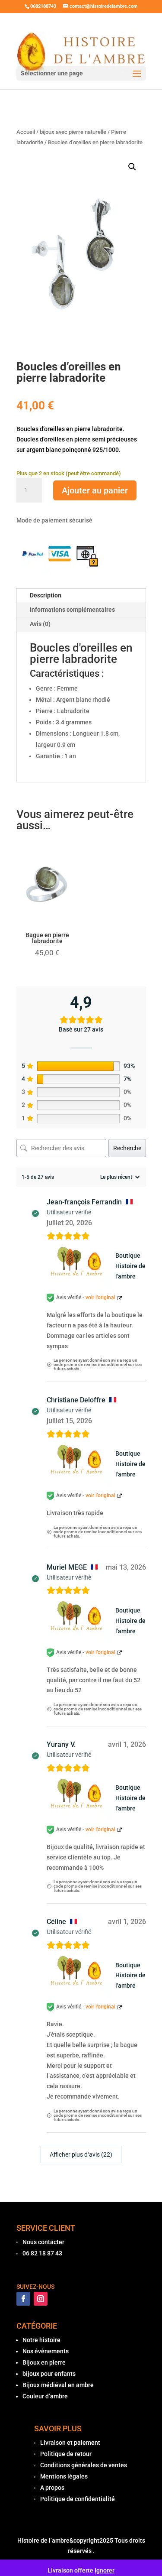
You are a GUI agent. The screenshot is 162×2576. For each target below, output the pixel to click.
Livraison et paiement (70, 2443)
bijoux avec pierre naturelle (73, 132)
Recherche (127, 1148)
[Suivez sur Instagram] (41, 2299)
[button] (132, 167)
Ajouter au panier (95, 490)
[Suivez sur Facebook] (23, 2299)
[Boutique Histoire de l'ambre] (79, 1266)
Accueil (26, 132)
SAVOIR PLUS (58, 2428)
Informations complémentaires (72, 610)
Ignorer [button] (105, 2570)
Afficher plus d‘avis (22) (81, 2154)
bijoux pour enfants (49, 2374)
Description (46, 595)
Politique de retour (66, 2454)
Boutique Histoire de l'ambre (130, 1266)
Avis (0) (40, 624)
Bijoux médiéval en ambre (58, 2385)
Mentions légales (64, 2476)
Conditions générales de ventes (84, 2465)
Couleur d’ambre (45, 2396)
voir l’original (100, 1298)
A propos (52, 2488)
